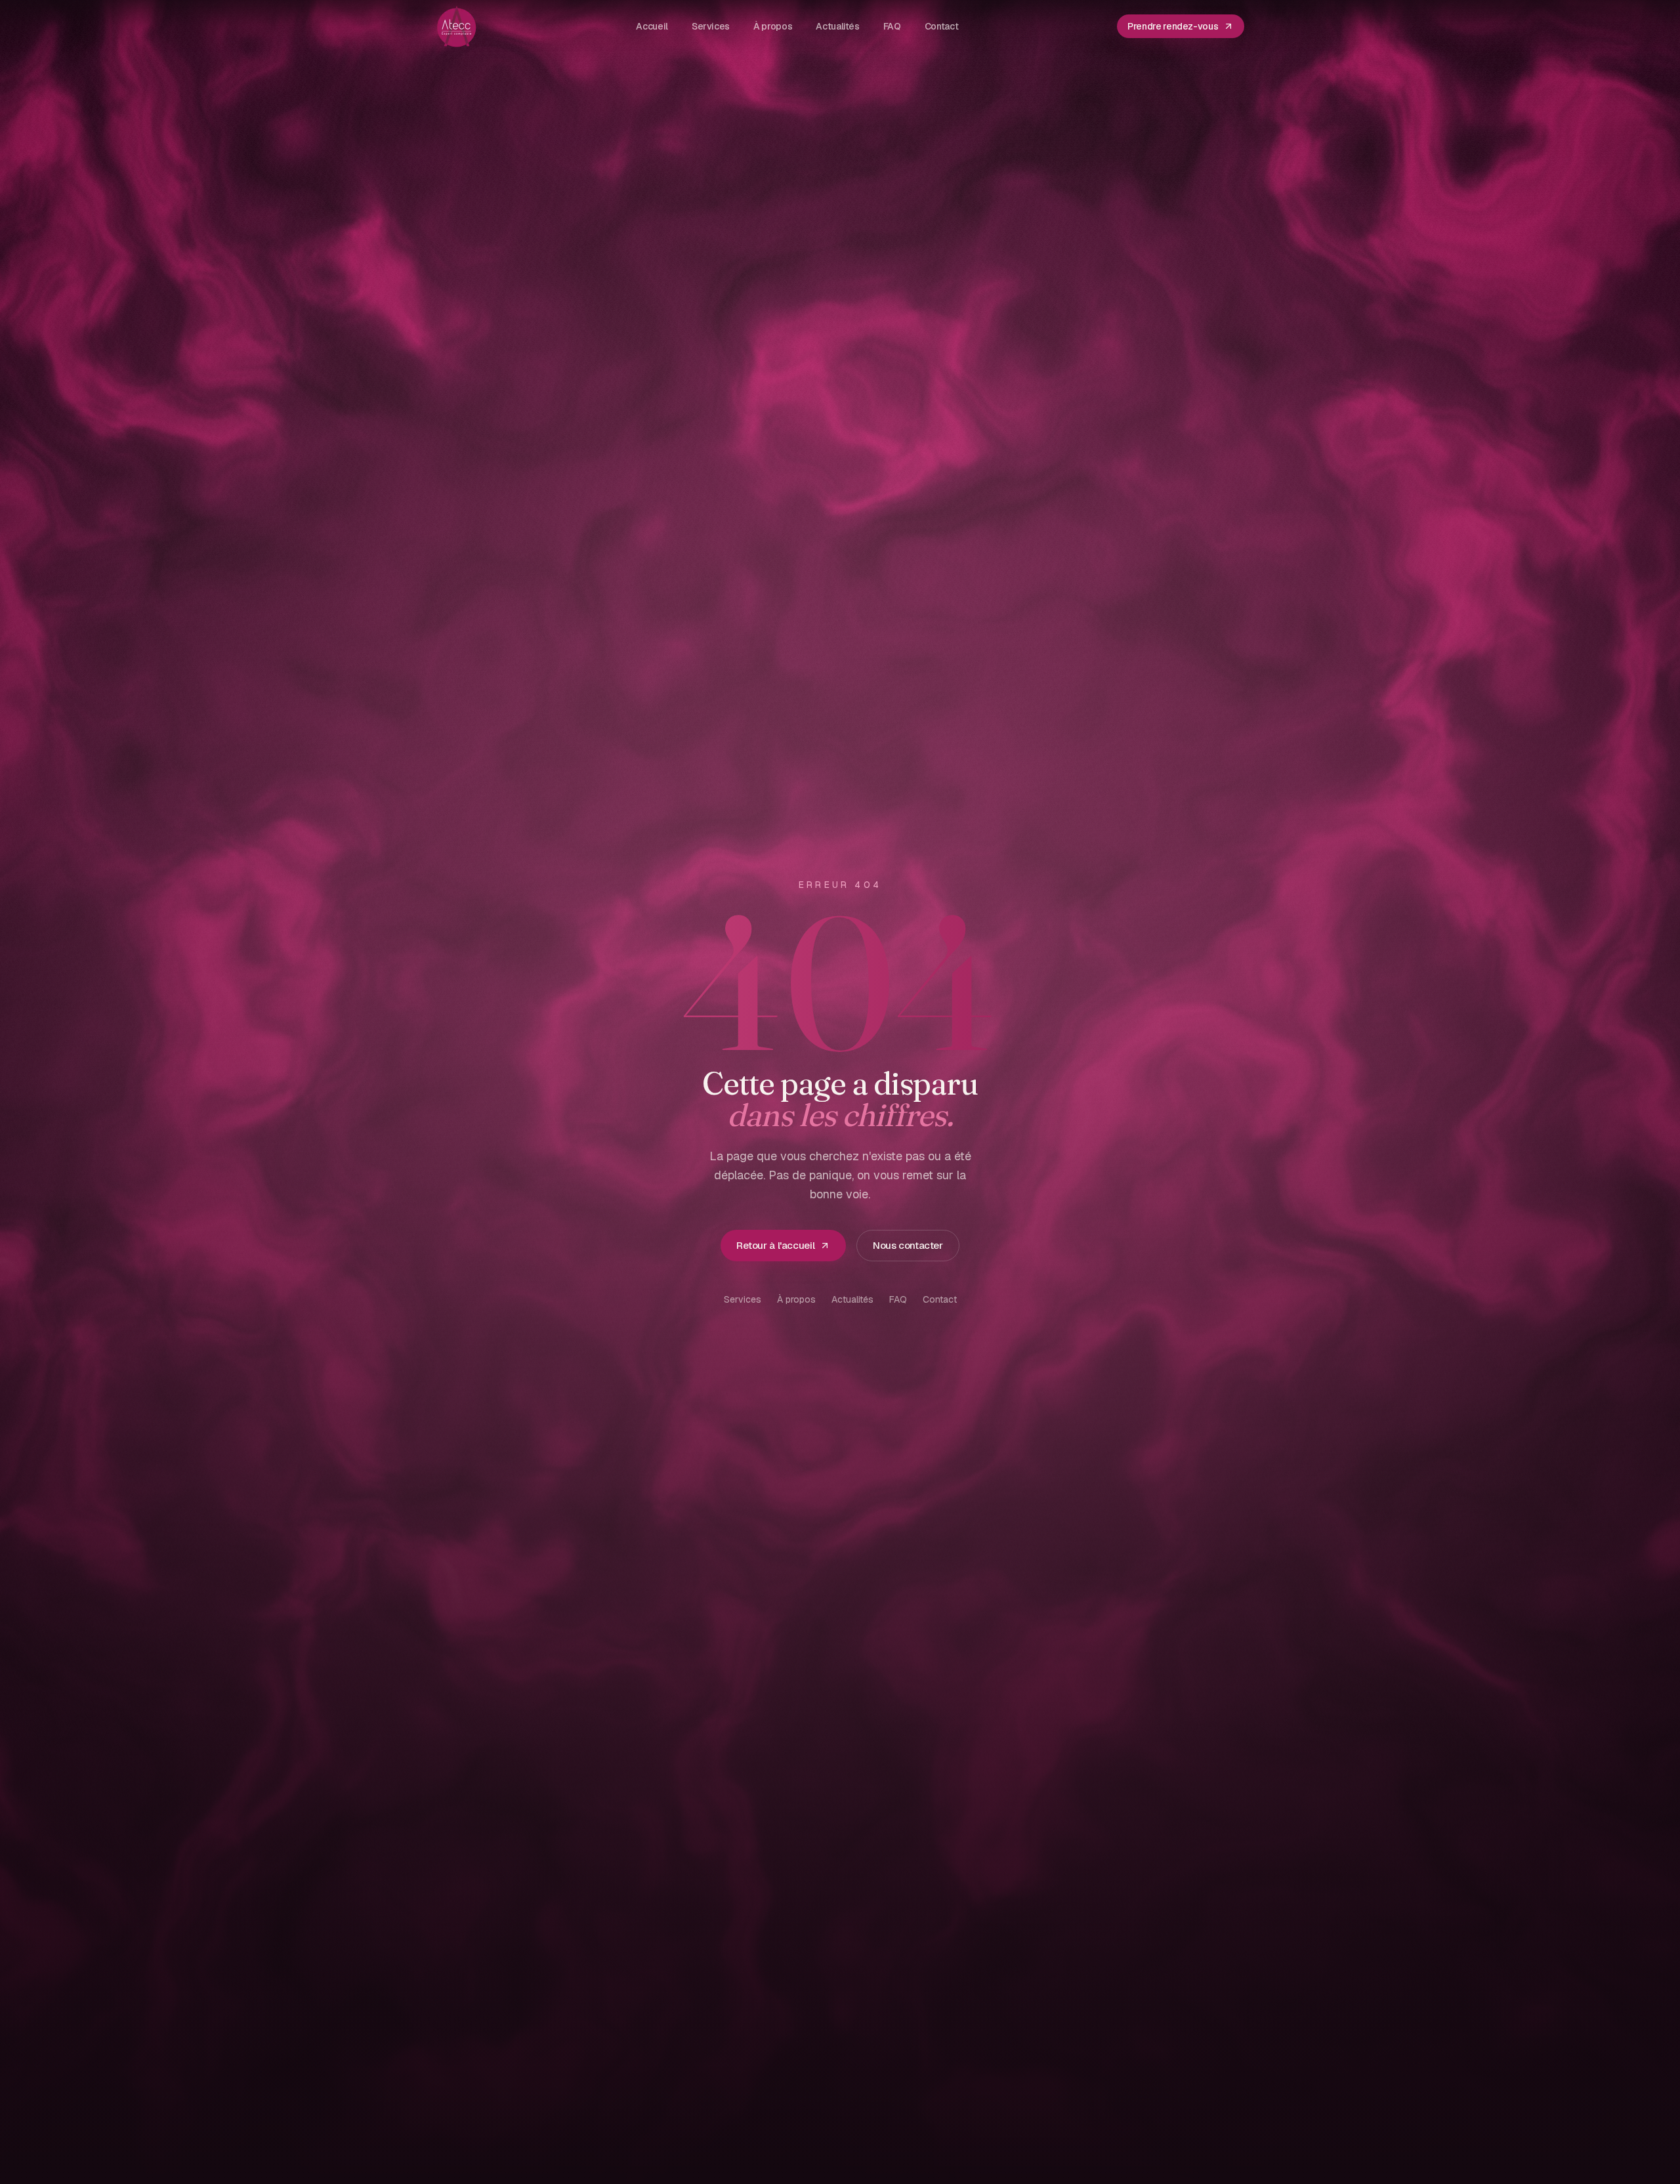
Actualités (852, 1299)
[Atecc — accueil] (457, 26)
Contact (940, 1299)
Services (743, 1299)
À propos (796, 1299)
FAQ (898, 1299)
